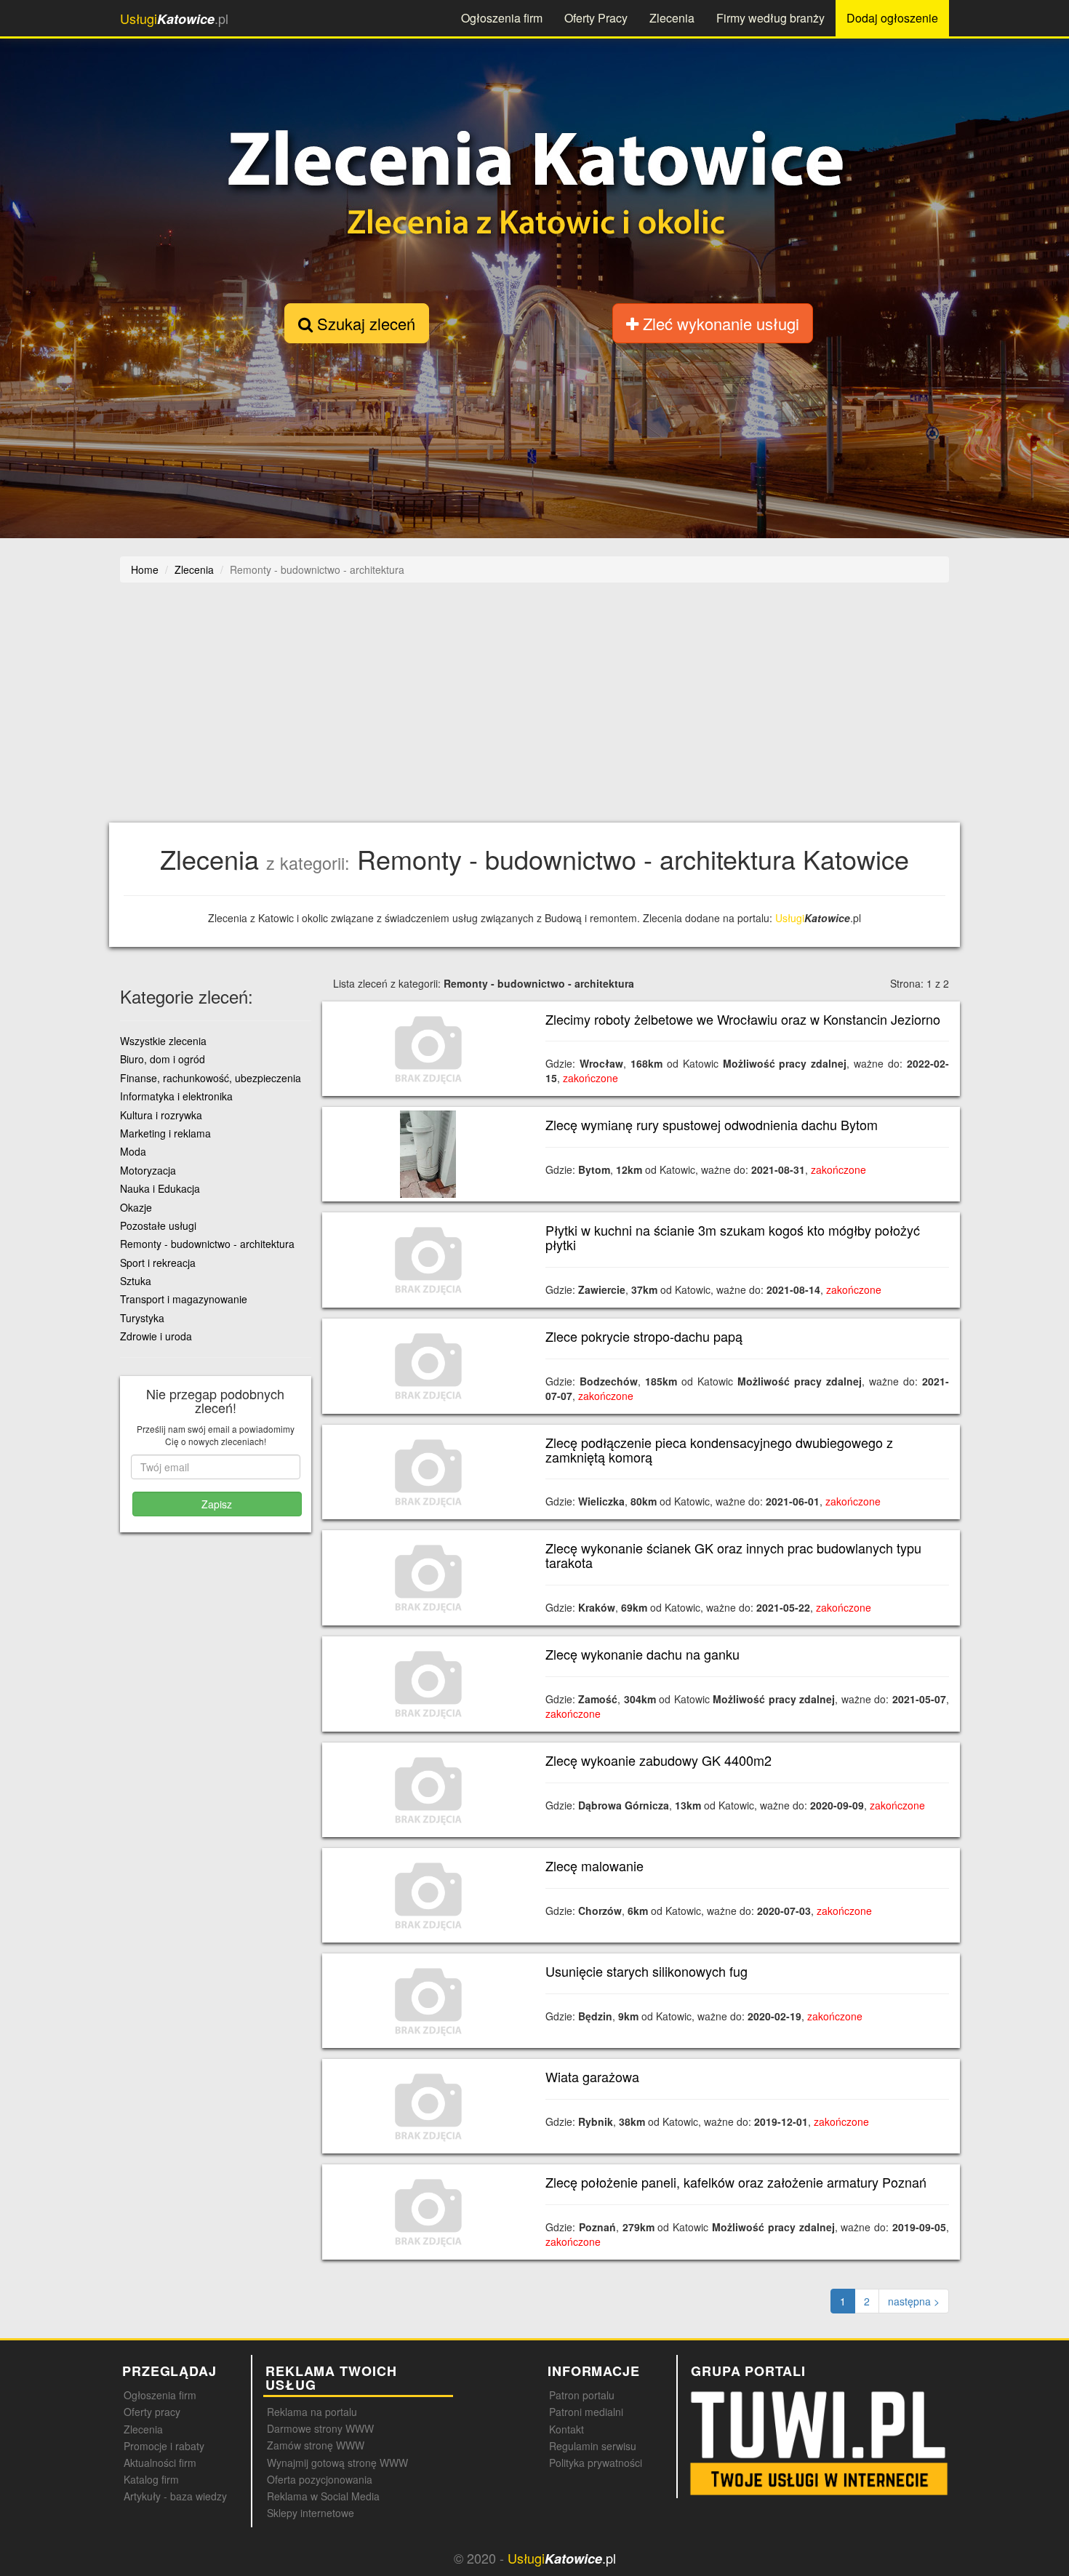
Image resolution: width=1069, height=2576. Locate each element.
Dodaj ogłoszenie (892, 18)
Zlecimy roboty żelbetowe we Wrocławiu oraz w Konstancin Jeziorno (743, 1019)
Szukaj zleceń (364, 323)
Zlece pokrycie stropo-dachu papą (644, 1336)
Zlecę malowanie (594, 1865)
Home (145, 569)
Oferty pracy (152, 2412)
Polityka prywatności (596, 2463)
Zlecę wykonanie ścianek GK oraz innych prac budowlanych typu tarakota (733, 1555)
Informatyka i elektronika (176, 1096)
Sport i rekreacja (158, 1263)
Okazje (136, 1207)
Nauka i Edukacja (160, 1188)
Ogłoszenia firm (502, 18)
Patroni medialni (586, 2412)
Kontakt (566, 2429)
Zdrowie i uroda (156, 1336)
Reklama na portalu (312, 2412)
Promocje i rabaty (164, 2446)
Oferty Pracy (596, 18)
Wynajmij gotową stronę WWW (337, 2463)
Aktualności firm (160, 2463)
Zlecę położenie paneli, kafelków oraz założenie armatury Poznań (736, 2182)
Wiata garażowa (592, 2076)
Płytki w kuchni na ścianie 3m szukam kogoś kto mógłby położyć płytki (733, 1237)
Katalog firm (151, 2479)
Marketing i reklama (165, 1133)
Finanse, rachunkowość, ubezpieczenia (211, 1078)
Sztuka (136, 1281)
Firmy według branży (770, 18)
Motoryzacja (148, 1170)
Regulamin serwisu (593, 2446)
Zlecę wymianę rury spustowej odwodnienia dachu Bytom (712, 1124)
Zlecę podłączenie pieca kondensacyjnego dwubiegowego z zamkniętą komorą (719, 1449)
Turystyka (142, 1318)
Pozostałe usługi (158, 1225)
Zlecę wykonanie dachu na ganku (642, 1654)
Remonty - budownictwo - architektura (207, 1244)
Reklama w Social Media (323, 2496)
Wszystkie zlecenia (163, 1041)
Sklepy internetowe (311, 2513)
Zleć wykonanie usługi (719, 323)
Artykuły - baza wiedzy (175, 2496)
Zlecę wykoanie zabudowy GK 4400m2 (658, 1760)
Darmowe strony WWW (320, 2428)
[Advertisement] (556, 710)
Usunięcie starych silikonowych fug (646, 1971)
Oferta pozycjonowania (320, 2479)
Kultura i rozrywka (161, 1115)
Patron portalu (582, 2395)
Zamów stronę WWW (316, 2445)
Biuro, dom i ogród (163, 1059)
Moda (133, 1151)
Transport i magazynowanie (184, 1299)
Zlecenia (672, 18)
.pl (174, 19)
